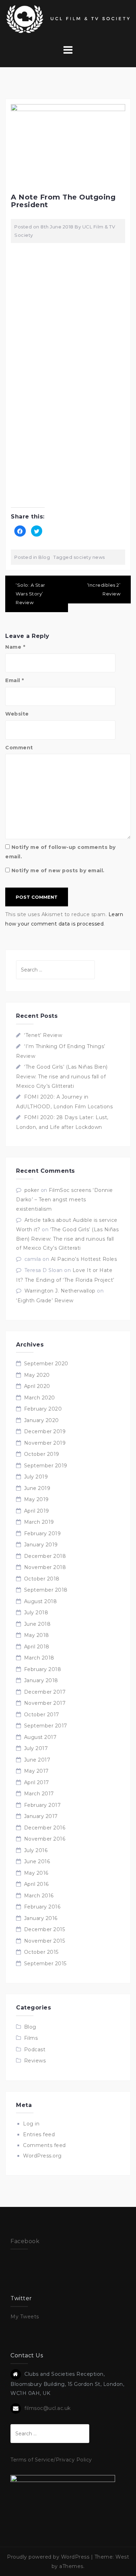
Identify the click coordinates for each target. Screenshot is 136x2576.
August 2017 (40, 1737)
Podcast (35, 2050)
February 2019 (43, 1533)
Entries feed (39, 2134)
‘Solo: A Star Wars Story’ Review (31, 594)
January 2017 (41, 1816)
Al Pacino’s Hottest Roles (84, 1259)
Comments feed (44, 2145)
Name (15, 647)
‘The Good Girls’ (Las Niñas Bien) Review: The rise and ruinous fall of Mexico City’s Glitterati (62, 1076)
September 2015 (45, 1964)
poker (32, 1190)
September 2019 (46, 1466)
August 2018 (41, 1601)
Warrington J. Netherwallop (60, 1291)
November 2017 (45, 1703)
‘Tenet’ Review (43, 1035)
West (122, 2557)
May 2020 (37, 1375)
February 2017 (43, 1805)
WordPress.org (42, 2156)
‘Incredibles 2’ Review (104, 589)
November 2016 (45, 1839)
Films (31, 2038)
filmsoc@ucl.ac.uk (48, 2408)
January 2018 (41, 1680)
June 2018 (37, 1624)
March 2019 (39, 1522)
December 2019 (45, 1431)
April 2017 (37, 1782)
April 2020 (37, 1386)
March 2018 (39, 1658)
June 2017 (37, 1760)
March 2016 (39, 1896)
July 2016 (36, 1850)
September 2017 (46, 1726)
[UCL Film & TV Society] (68, 19)
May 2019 (36, 1499)
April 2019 (37, 1511)
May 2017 (36, 1771)
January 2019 (41, 1545)
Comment (19, 748)
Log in (31, 2124)
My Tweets (25, 2317)
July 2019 (36, 1477)
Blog (44, 557)
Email (15, 680)
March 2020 (40, 1398)
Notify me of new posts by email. (58, 871)
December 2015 (45, 1929)
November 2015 (45, 1941)
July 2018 (36, 1613)
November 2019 (45, 1443)
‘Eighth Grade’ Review (45, 1301)
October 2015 (41, 1952)
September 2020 (46, 1364)
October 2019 (42, 1454)
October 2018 (42, 1579)
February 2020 (43, 1409)
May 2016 (36, 1873)
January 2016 (41, 1918)
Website (17, 714)
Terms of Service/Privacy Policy (51, 2460)
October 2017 (42, 1715)
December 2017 (45, 1692)
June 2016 (37, 1861)
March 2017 (39, 1794)
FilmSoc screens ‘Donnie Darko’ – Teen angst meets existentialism (65, 1200)
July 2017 (36, 1748)
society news (89, 557)
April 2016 (36, 1884)
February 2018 (43, 1669)
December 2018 (45, 1556)
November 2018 (45, 1567)
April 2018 (37, 1647)
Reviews (35, 2061)
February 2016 (42, 1907)
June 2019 (37, 1488)
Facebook (25, 2241)
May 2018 (37, 1635)
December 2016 (45, 1828)
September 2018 (46, 1590)
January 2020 (41, 1420)
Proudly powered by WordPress (48, 2557)
